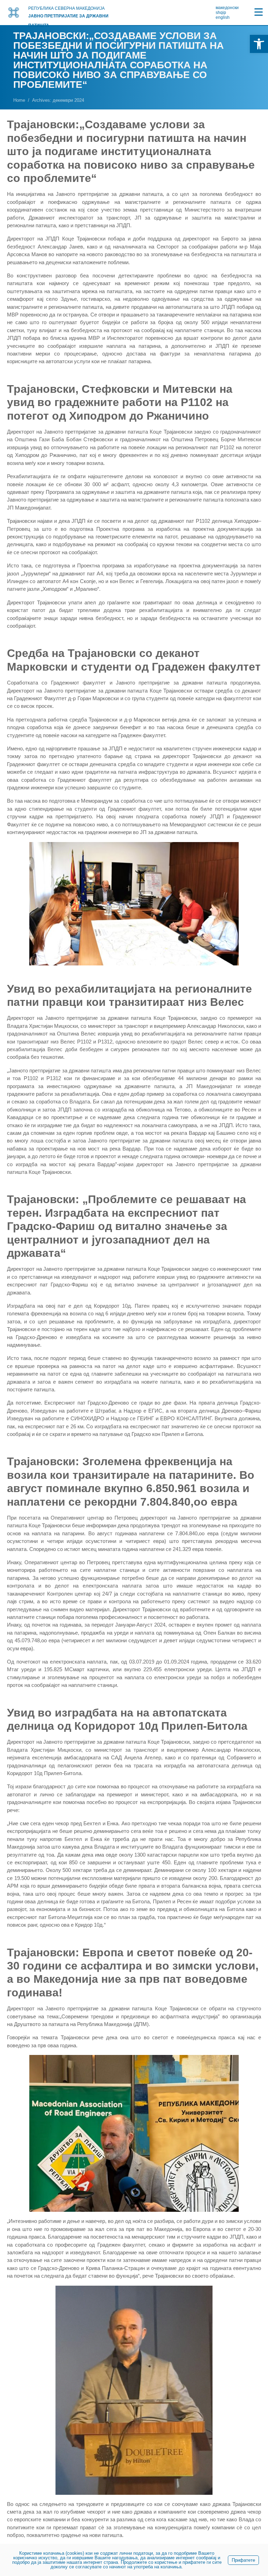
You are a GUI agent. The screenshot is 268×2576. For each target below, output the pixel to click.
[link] (259, 44)
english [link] (223, 17)
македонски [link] (227, 8)
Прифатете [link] (243, 2560)
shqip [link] (221, 13)
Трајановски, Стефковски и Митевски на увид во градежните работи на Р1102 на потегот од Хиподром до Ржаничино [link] (120, 402)
